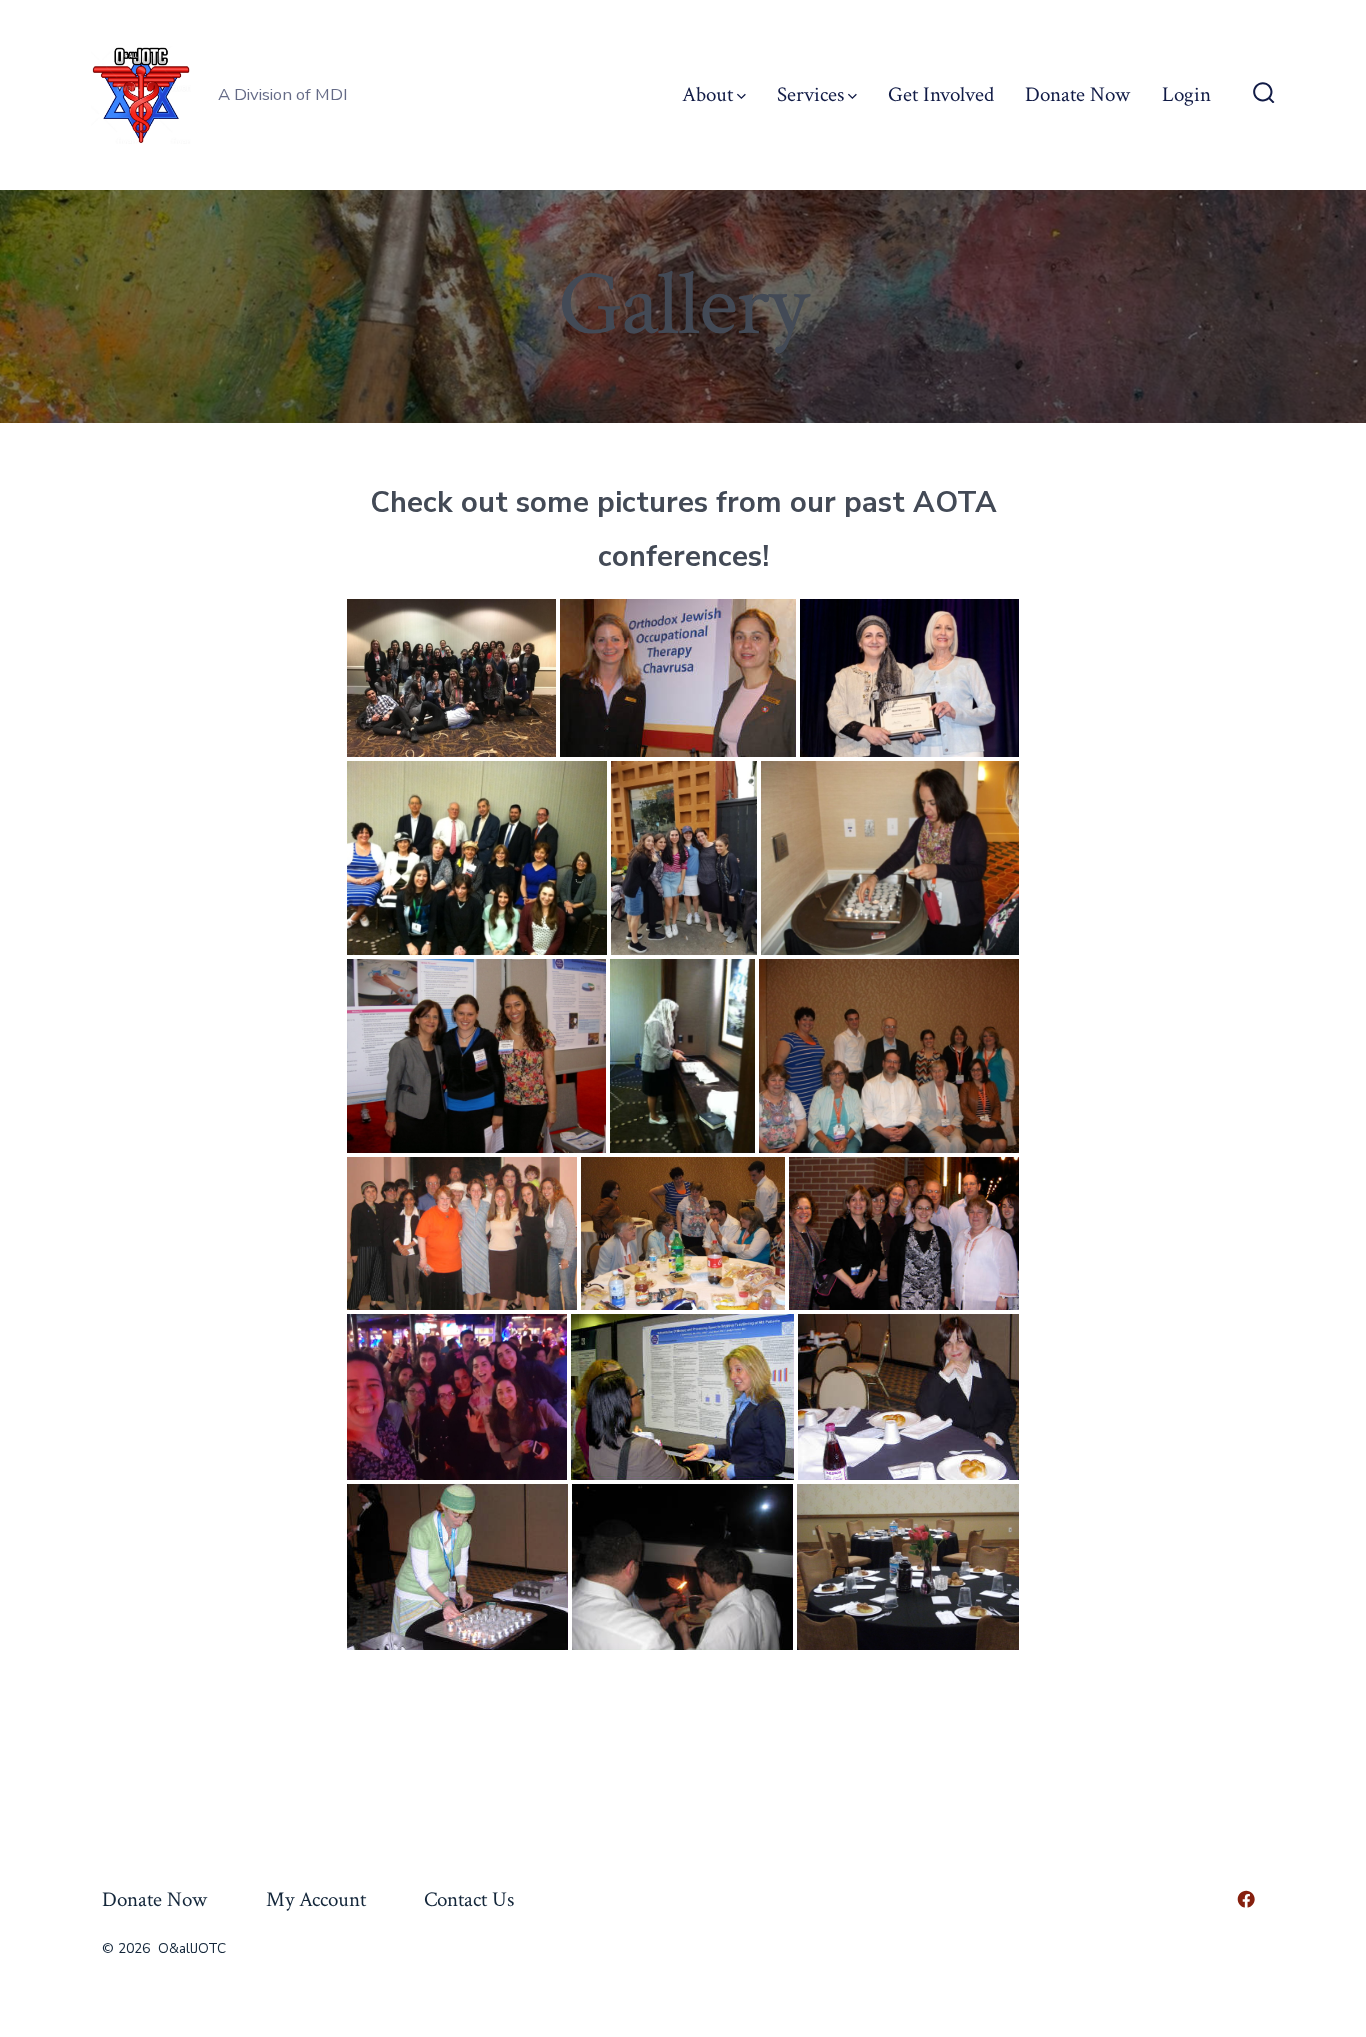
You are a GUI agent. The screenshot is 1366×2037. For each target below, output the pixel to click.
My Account (316, 1899)
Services (810, 94)
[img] (741, 96)
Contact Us (469, 1899)
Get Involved (941, 94)
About (707, 94)
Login (1186, 94)
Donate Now (1077, 94)
